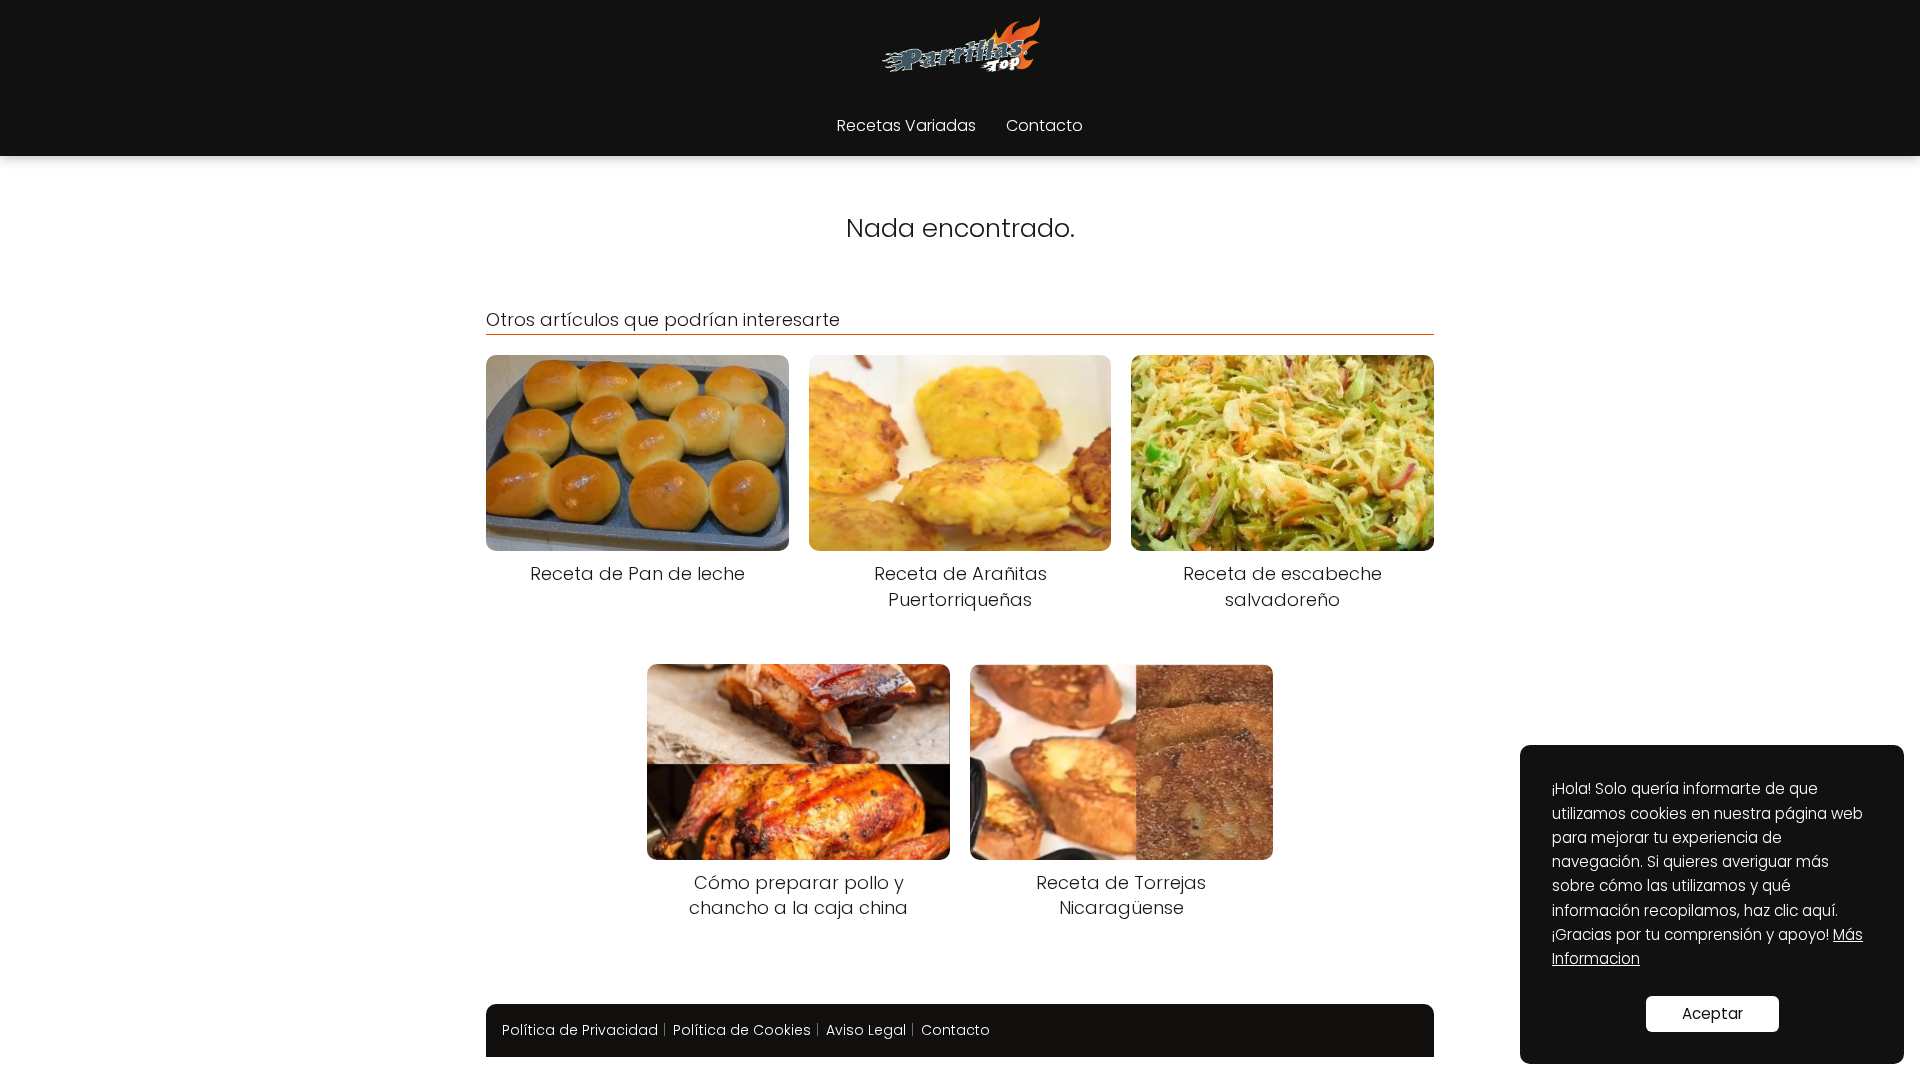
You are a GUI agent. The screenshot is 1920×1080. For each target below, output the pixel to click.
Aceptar (1712, 1013)
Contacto (1044, 125)
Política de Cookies (742, 1030)
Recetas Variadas (906, 125)
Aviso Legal (866, 1030)
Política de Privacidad (580, 1030)
